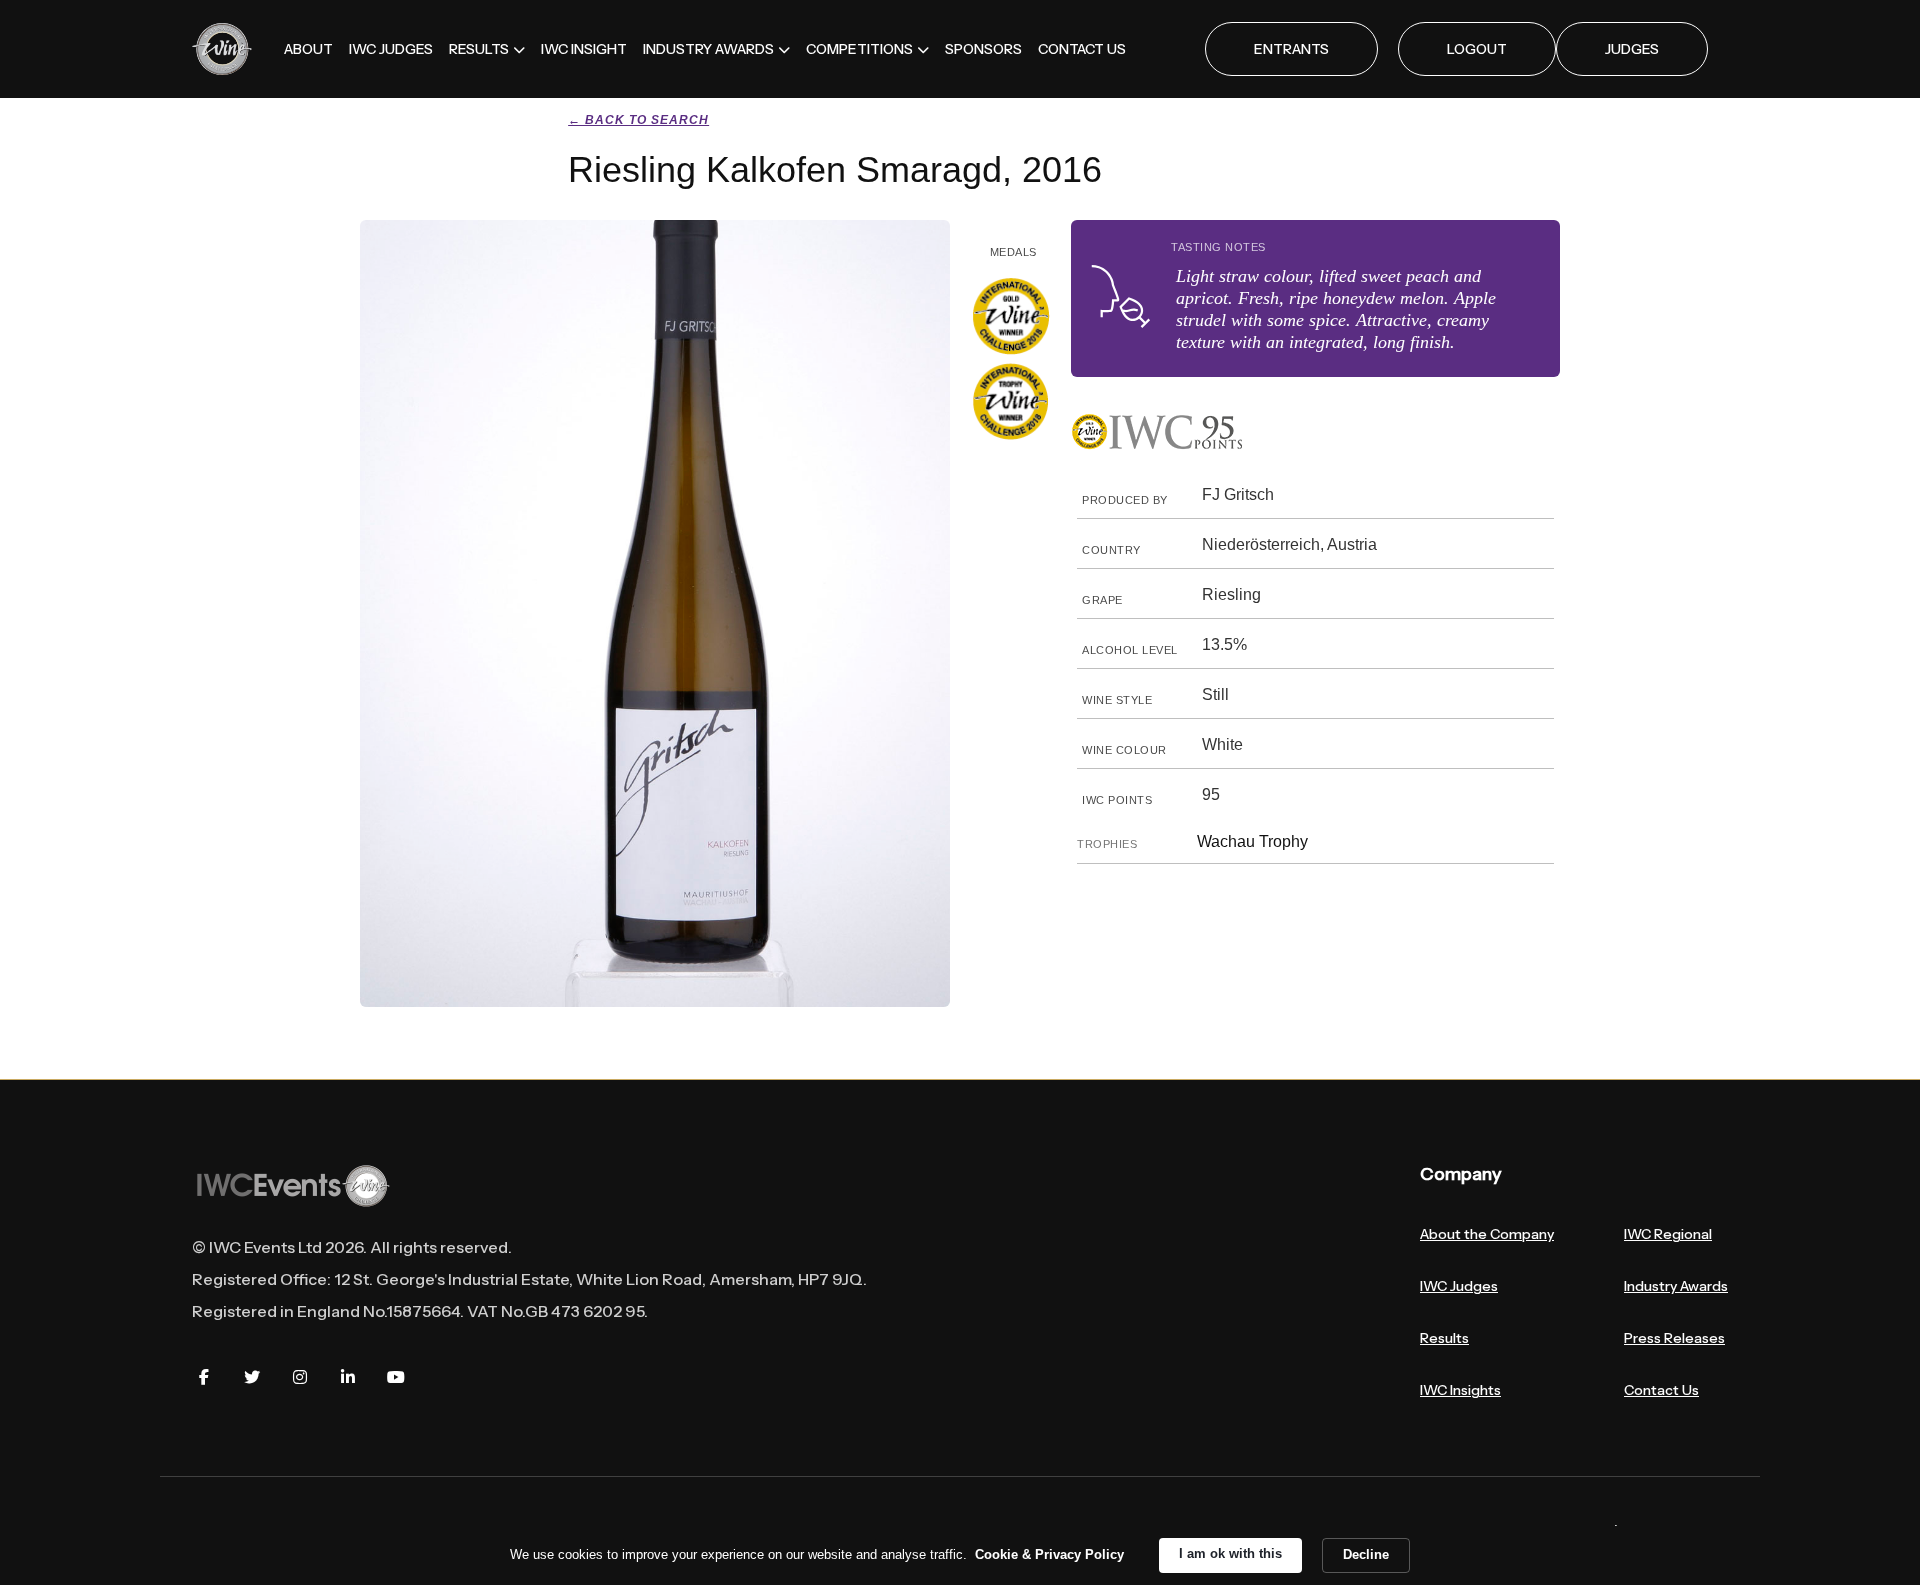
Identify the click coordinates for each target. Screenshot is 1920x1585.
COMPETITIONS (859, 49)
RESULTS (479, 49)
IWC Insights (1460, 1390)
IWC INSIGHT (584, 49)
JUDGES (1632, 49)
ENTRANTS (1291, 49)
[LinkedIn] (348, 1377)
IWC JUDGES (391, 49)
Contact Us (1661, 1390)
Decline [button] (1366, 1554)
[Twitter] (252, 1377)
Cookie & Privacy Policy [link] (1049, 1554)
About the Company (1487, 1234)
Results (1444, 1338)
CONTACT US (1082, 49)
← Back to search (638, 120)
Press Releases (1674, 1338)
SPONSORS (983, 49)
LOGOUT (1477, 49)
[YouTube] (396, 1377)
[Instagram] (300, 1377)
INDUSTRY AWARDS (708, 49)
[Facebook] (204, 1377)
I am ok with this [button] (1230, 1553)
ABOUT (308, 49)
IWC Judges (1459, 1286)
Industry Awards (1676, 1286)
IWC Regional (1668, 1234)
